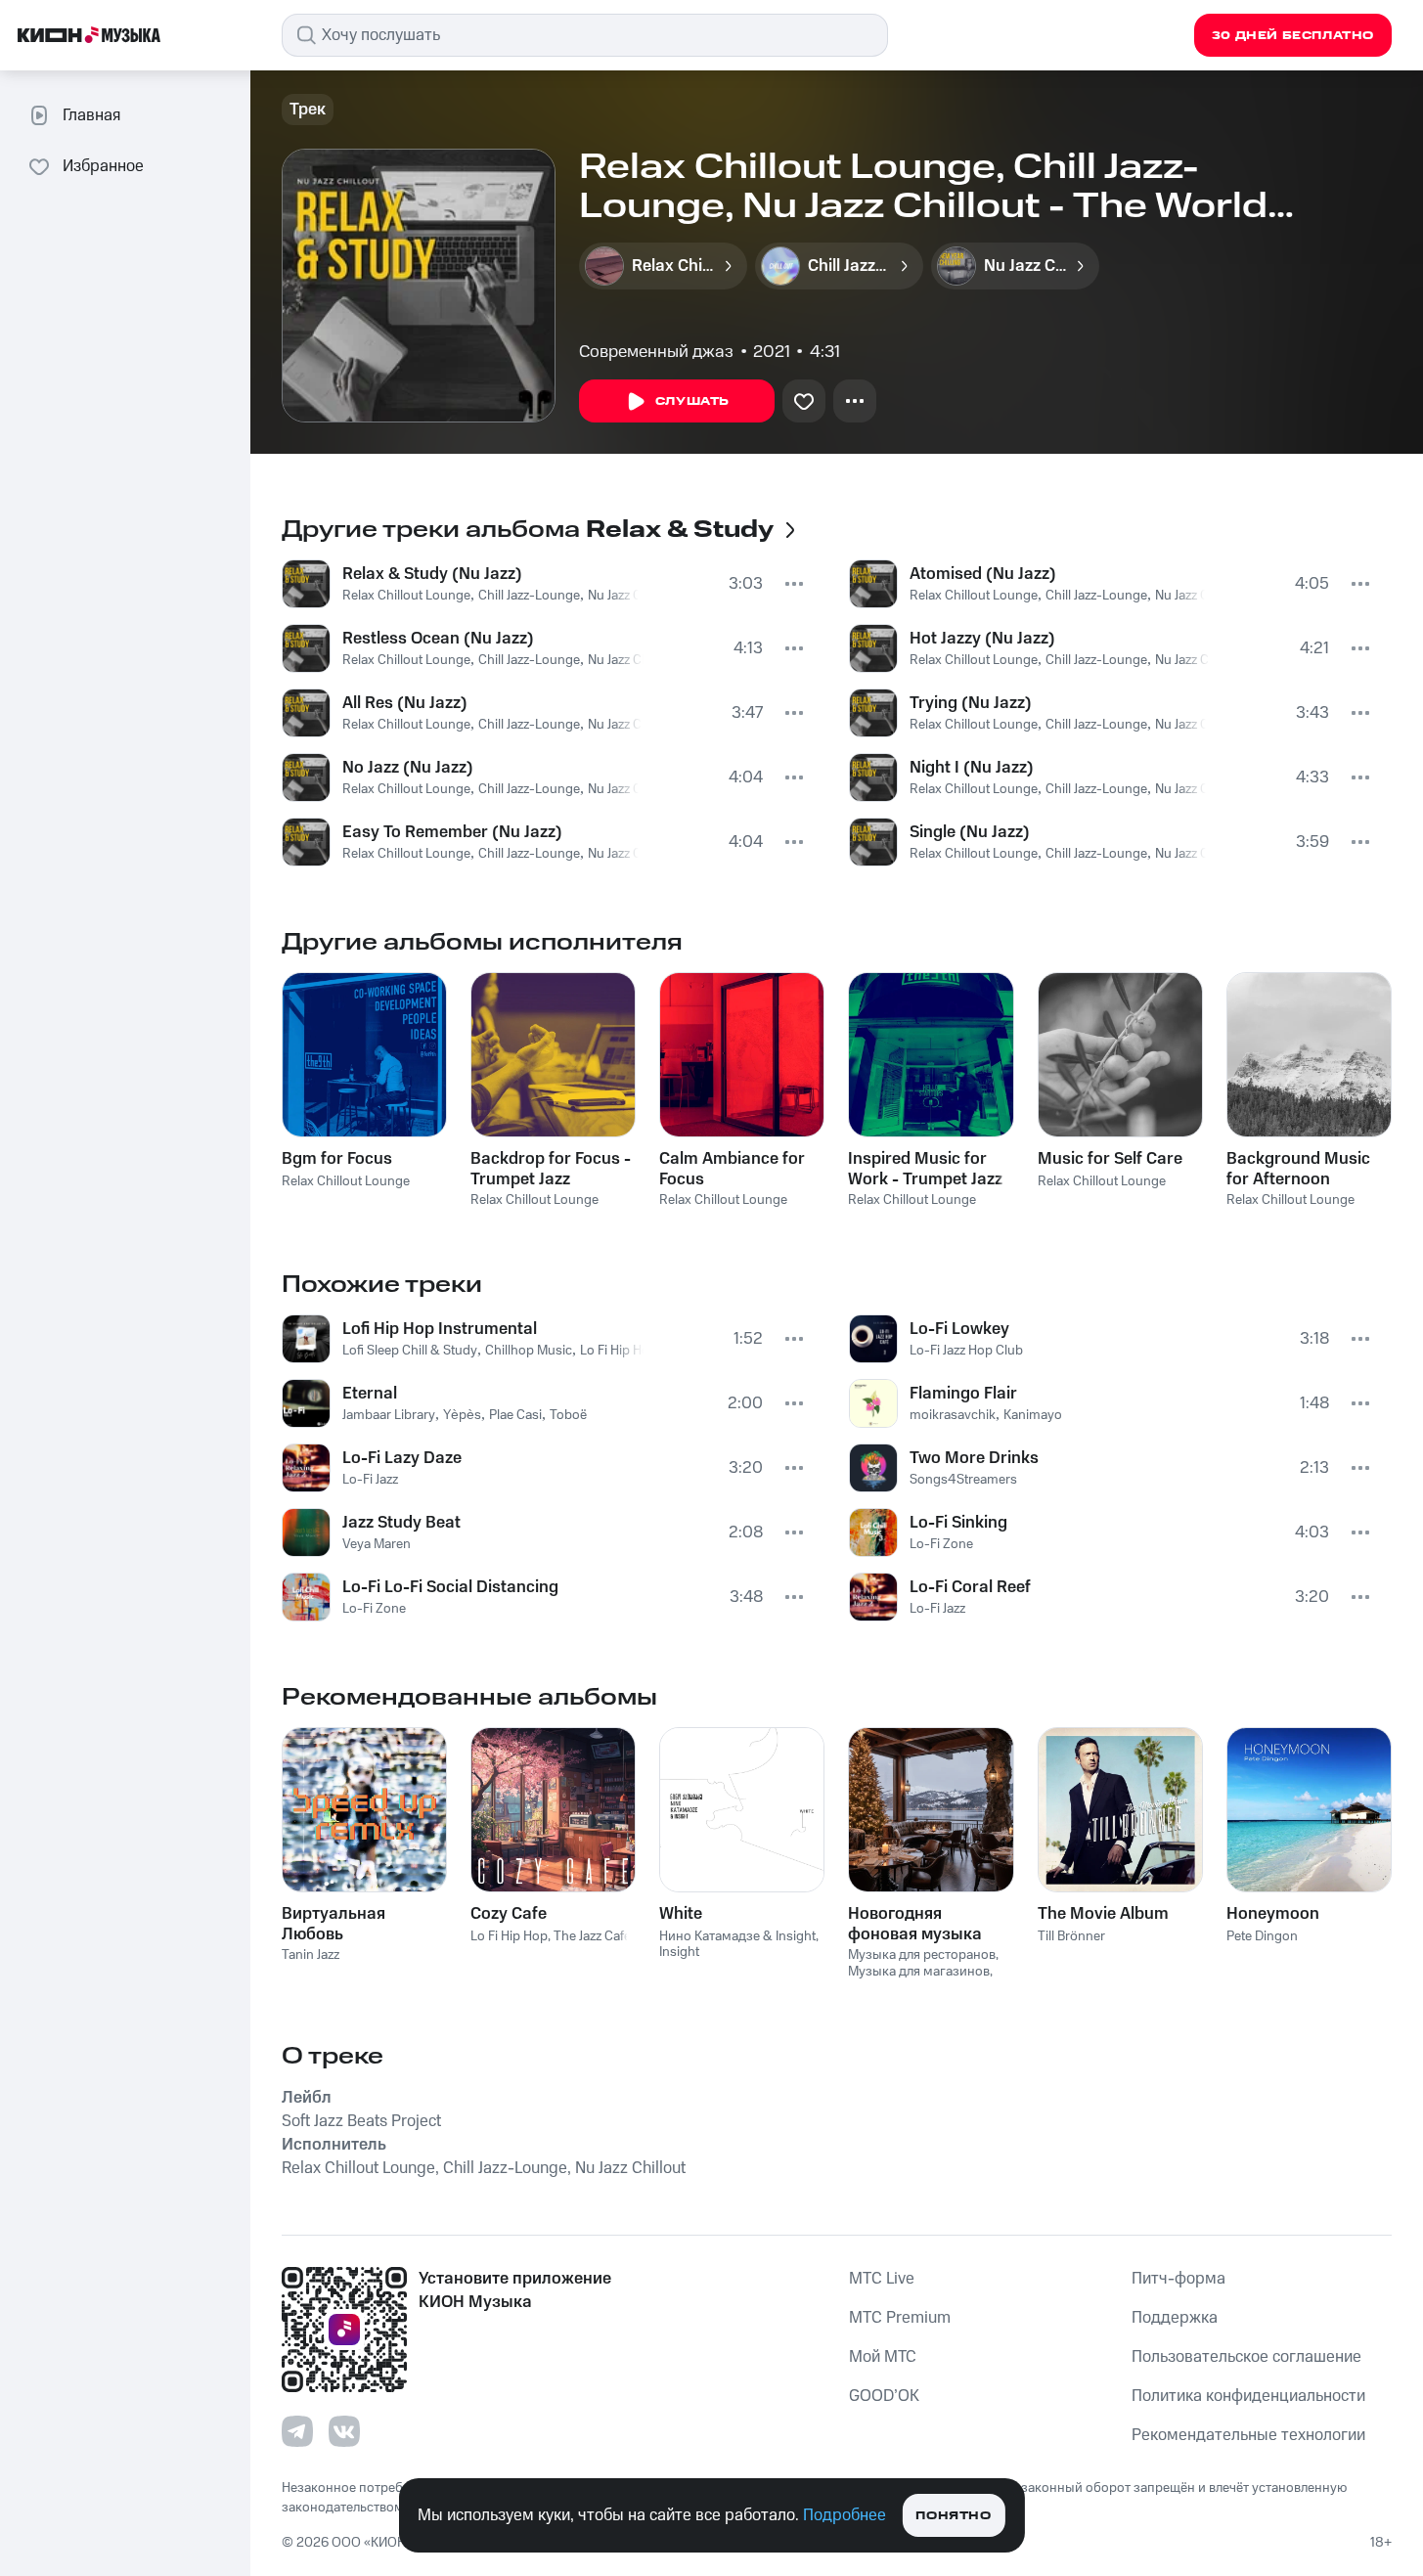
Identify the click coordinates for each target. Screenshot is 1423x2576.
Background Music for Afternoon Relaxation (1298, 1169)
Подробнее (845, 2515)
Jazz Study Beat (401, 1523)
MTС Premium (900, 2318)
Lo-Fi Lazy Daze (402, 1458)
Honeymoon (1273, 1914)
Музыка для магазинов (919, 1972)
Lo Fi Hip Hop (619, 1351)
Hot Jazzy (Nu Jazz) (982, 639)
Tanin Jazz (311, 1955)
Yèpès (462, 1415)
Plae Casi (515, 1415)
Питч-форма (1178, 2279)
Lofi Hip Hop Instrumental (440, 1329)
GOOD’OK (884, 2396)
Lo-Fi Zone (374, 1609)
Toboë (568, 1415)
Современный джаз (656, 352)
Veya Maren (377, 1544)
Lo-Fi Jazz (370, 1480)
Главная (91, 115)
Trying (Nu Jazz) (971, 703)
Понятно (953, 2516)
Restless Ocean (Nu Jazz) (438, 639)
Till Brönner (1071, 1936)
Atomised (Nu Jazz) (983, 574)
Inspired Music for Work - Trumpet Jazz (925, 1169)
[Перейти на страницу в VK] (344, 2431)
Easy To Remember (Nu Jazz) (452, 832)
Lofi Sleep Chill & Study (410, 1351)
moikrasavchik (953, 1415)
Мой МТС (883, 2357)
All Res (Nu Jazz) (405, 703)
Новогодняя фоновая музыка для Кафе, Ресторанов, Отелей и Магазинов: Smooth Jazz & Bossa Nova (929, 1924)
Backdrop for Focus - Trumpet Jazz (551, 1169)
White (681, 1914)
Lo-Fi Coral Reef (970, 1587)
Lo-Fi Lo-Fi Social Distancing (450, 1587)
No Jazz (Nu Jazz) (408, 768)
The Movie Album (1103, 1914)
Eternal (370, 1394)
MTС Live (882, 2279)
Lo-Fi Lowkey (959, 1329)
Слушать (692, 401)
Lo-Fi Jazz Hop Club (966, 1351)
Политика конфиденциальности (1248, 2396)
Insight (679, 1952)
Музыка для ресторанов (922, 1955)
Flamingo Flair (963, 1394)
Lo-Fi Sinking (958, 1523)
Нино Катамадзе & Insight (737, 1936)
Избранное (103, 166)
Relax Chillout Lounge (406, 596)
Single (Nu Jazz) (970, 832)
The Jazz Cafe (592, 1936)
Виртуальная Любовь (334, 1924)
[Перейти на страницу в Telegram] (297, 2431)
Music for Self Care (1110, 1159)
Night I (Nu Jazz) (972, 768)
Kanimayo (1033, 1415)
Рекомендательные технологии (1248, 2435)
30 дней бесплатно (1293, 36)
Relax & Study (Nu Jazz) (432, 574)
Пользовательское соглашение (1246, 2357)
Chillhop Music (529, 1351)
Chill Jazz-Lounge (529, 596)
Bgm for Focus (337, 1159)
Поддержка (1175, 2318)
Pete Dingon (1262, 1936)
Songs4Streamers (963, 1480)
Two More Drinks (974, 1458)
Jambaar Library (389, 1415)
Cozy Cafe (509, 1914)
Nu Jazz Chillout (633, 596)
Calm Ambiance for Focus (732, 1169)
